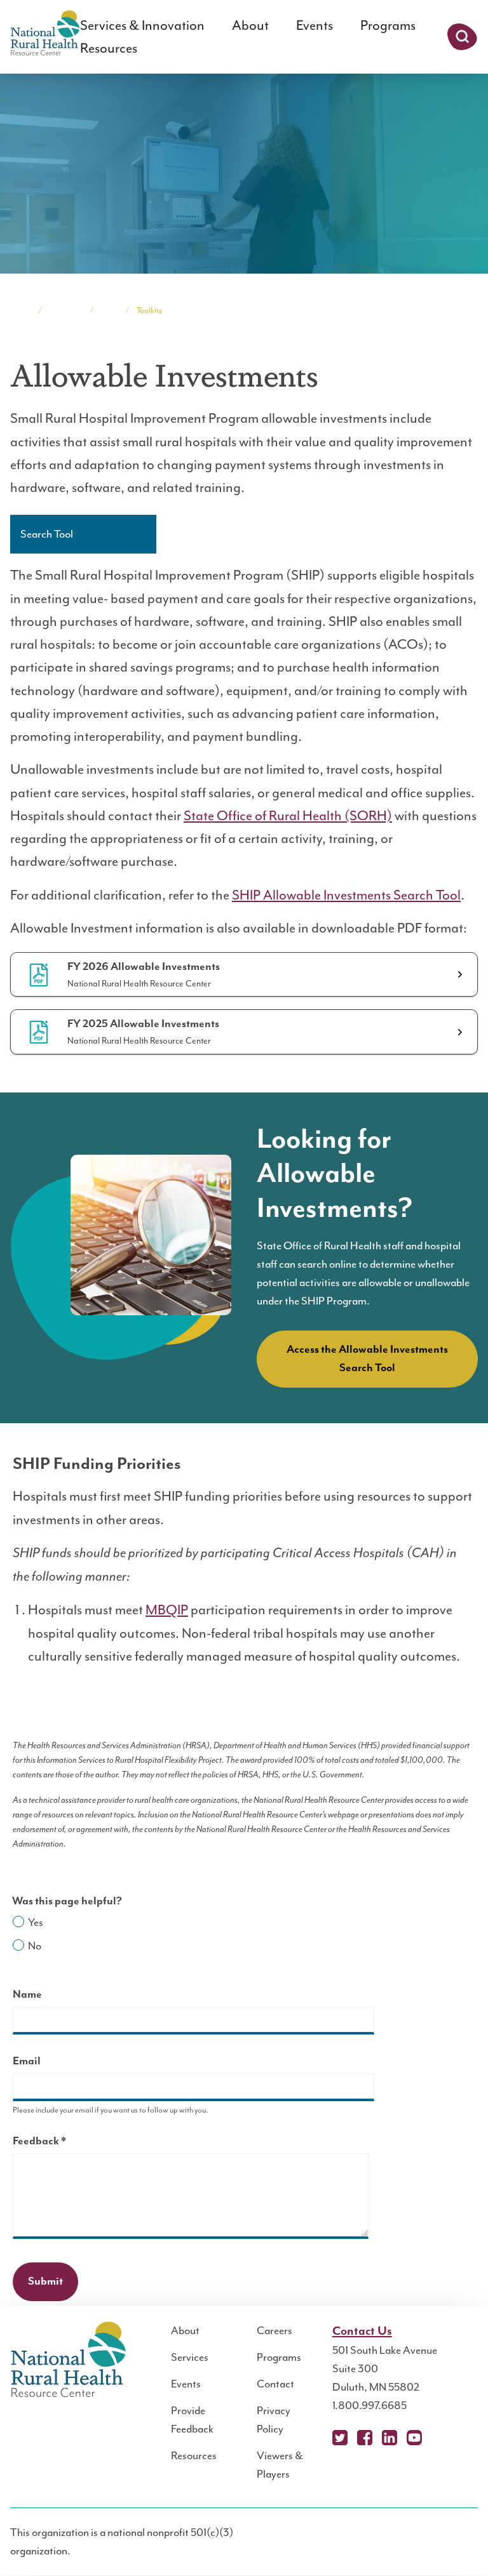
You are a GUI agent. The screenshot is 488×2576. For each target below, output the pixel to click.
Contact (275, 2384)
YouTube (414, 2438)
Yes (36, 1922)
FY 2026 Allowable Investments (144, 967)
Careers (274, 2330)
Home (20, 310)
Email (27, 2061)
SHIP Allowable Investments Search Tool (346, 895)
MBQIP (167, 1610)
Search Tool (47, 534)
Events (315, 25)
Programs (388, 25)
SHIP (109, 310)
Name (27, 1995)
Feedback (62, 2143)
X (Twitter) (340, 2438)
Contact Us (362, 2331)
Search (462, 37)
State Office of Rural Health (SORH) (288, 816)
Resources (109, 48)
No (35, 1946)
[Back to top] (453, 2541)
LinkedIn (390, 2438)
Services (190, 2357)
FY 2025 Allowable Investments (143, 1024)
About (250, 25)
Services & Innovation (142, 25)
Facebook (365, 2438)
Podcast (439, 2438)
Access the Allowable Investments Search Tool (367, 1359)
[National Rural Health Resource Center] (45, 34)
